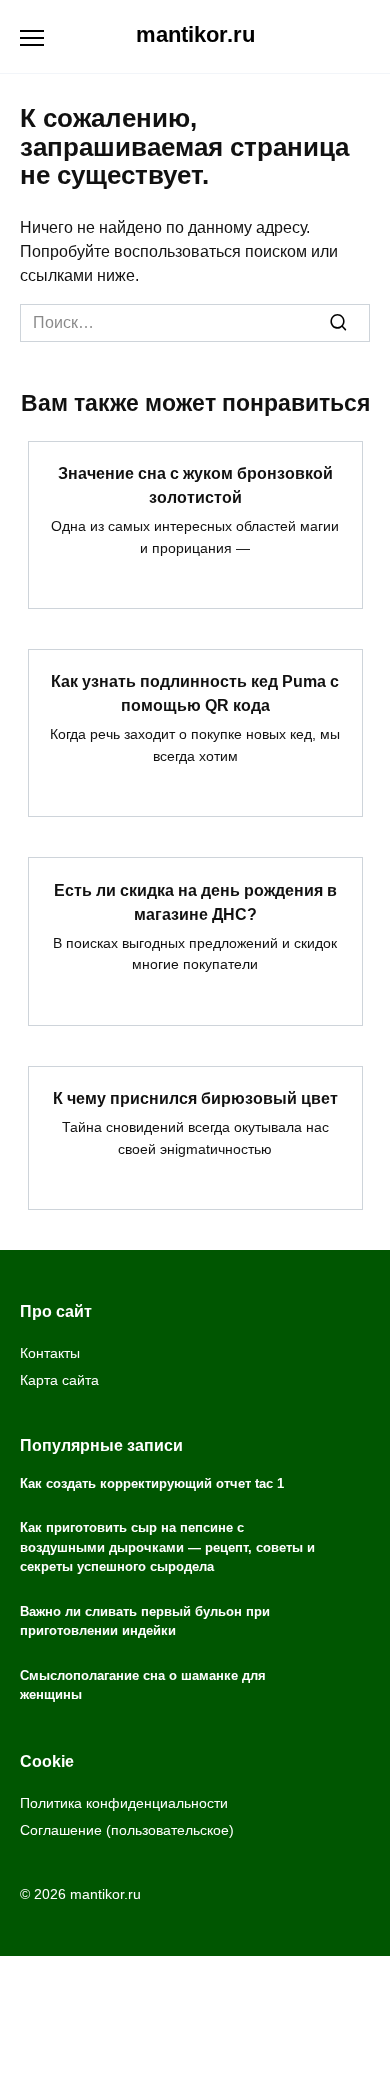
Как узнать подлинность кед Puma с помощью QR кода (195, 693)
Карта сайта (59, 1380)
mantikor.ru (195, 34)
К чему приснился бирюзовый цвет (195, 1098)
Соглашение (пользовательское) (127, 1830)
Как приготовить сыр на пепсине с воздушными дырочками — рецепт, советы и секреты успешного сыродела (167, 1548)
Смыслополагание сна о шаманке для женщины (143, 1685)
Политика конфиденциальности (124, 1803)
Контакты (50, 1353)
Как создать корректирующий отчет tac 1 (152, 1483)
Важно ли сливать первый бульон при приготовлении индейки (145, 1621)
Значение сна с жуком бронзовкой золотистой (195, 485)
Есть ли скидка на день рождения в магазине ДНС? (195, 901)
